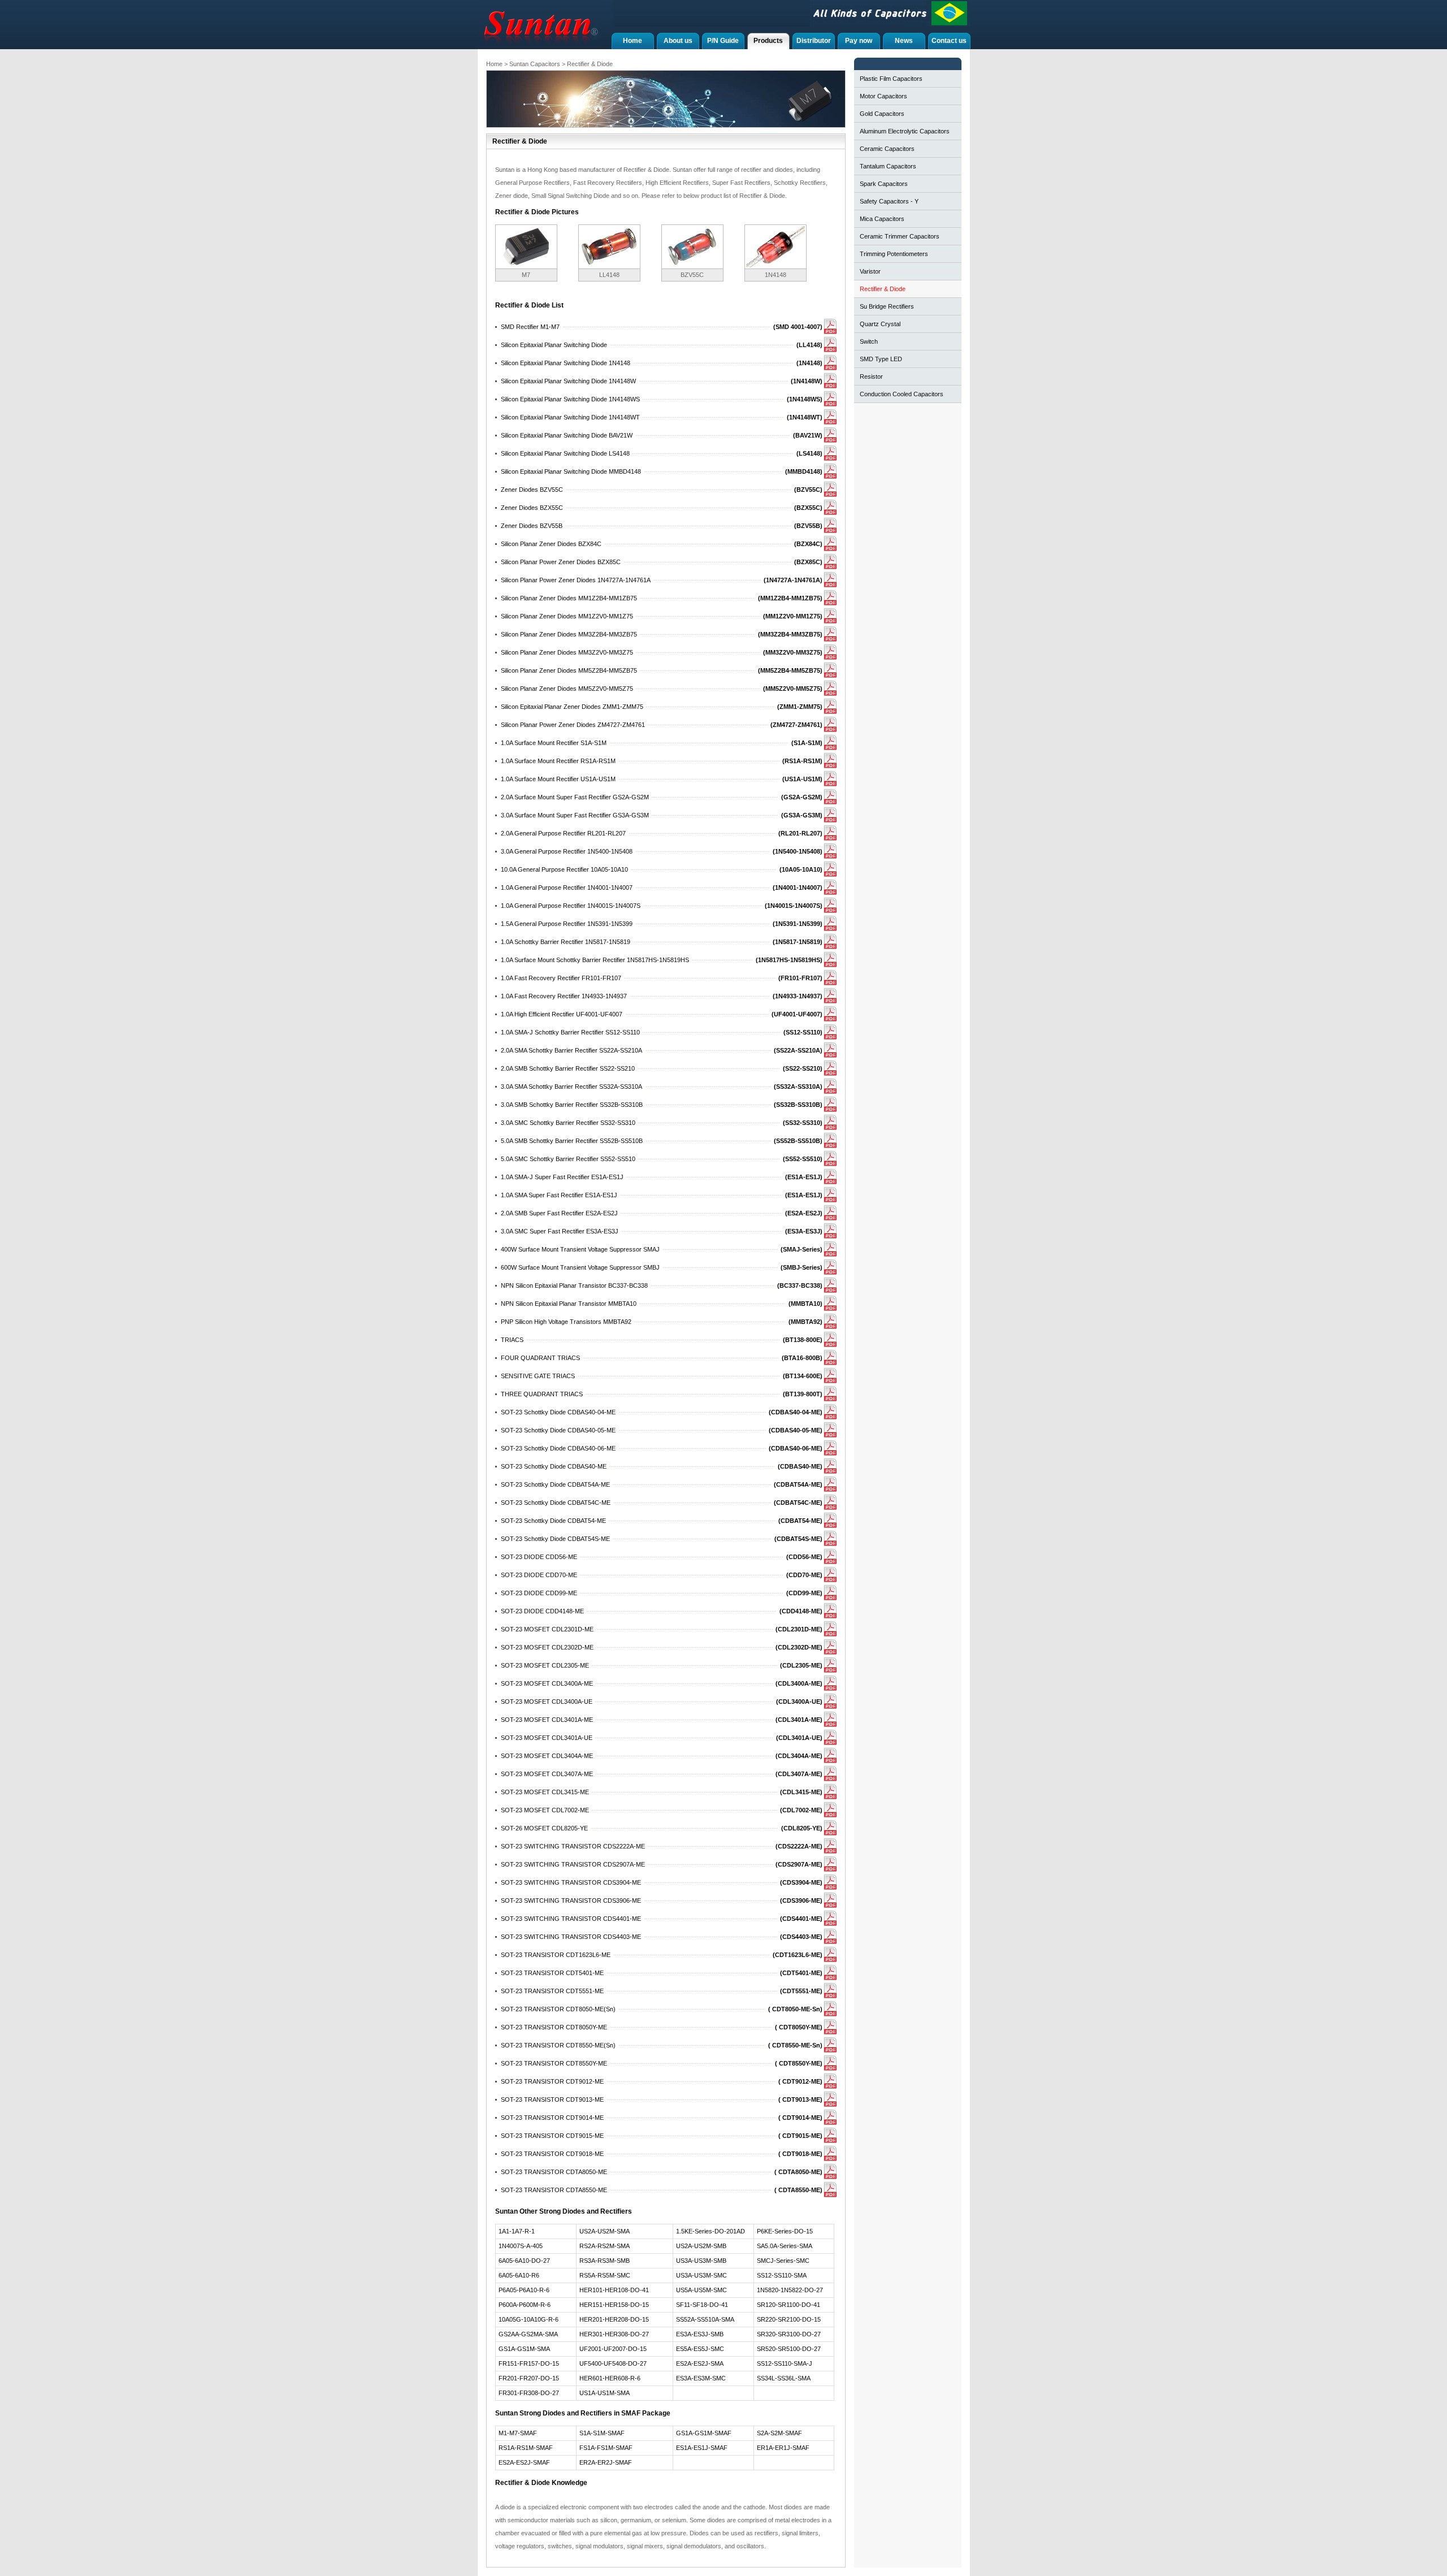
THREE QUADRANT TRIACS (542, 1394)
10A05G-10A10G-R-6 (528, 2319)
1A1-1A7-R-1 (517, 2231)
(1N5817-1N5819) (798, 942)
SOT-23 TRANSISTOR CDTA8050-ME (554, 2172)
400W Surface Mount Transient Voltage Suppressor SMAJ (580, 1249)
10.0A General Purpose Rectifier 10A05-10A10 (564, 869)
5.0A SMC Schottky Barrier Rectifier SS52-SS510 (568, 1159)
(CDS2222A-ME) (799, 1846)
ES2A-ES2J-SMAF (524, 2462)
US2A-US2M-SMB (701, 2246)
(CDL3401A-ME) (799, 1720)
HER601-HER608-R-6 (610, 2378)
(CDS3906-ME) (801, 1900)
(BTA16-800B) (802, 1358)
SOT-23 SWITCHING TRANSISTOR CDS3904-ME (571, 1882)
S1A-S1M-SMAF (602, 2433)
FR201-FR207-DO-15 (529, 2378)
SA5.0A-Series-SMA (785, 2246)
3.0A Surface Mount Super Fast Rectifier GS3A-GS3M (575, 815)
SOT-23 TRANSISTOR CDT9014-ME (552, 2118)
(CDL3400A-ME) (799, 1683)
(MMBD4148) (804, 471)
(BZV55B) (808, 526)
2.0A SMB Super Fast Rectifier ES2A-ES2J (559, 1213)
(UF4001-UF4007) (797, 1014)
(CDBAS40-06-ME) (796, 1448)
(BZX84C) (808, 544)
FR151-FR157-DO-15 (529, 2363)
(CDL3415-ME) (801, 1792)
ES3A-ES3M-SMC (701, 2378)
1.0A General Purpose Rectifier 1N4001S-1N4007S (571, 906)
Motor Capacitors (883, 96)
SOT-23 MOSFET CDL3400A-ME (547, 1683)
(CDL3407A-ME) (799, 1774)
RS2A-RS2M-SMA (605, 2246)
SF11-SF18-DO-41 (702, 2305)
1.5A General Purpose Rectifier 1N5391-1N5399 (567, 924)
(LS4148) (809, 453)
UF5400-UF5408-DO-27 (613, 2363)
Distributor (814, 41)
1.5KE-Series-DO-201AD (710, 2231)
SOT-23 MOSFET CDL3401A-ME (547, 1720)
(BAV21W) (808, 435)
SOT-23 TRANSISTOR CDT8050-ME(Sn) (558, 2009)
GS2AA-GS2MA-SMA (528, 2334)
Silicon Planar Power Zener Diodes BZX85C (561, 562)
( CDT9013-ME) (800, 2099)
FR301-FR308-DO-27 (529, 2393)
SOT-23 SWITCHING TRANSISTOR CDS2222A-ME (573, 1846)
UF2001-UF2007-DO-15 (613, 2349)
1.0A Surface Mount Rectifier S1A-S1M (554, 743)
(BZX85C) (808, 562)
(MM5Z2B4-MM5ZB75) (790, 670)
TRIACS (512, 1340)
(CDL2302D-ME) (799, 1647)
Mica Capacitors (883, 219)
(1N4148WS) (805, 399)
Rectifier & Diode (883, 289)
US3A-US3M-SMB (701, 2261)
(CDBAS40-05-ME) (796, 1430)
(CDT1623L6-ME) (798, 1955)
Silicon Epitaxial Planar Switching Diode (554, 345)
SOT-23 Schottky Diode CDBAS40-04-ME (558, 1412)
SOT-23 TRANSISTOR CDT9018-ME (552, 2154)
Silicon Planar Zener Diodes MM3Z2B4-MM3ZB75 (569, 634)
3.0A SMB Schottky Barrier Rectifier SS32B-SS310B (572, 1105)
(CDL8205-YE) (802, 1828)
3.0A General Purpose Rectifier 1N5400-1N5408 (567, 851)
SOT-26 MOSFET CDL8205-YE (544, 1828)
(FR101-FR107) (800, 978)
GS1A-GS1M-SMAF (704, 2433)
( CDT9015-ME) (800, 2136)
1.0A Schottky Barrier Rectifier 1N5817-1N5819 (566, 942)
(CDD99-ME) (804, 1593)
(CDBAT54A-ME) (798, 1484)
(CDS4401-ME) (801, 1919)
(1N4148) (809, 363)
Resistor (871, 376)
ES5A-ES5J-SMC (700, 2349)
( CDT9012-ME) (800, 2081)
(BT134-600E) (803, 1376)
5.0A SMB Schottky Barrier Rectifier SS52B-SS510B (572, 1141)
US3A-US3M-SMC (701, 2275)
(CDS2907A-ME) (799, 1864)
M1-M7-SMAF (518, 2433)
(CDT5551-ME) (801, 1991)
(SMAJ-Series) (802, 1249)
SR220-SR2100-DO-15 (789, 2319)
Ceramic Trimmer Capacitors (900, 236)
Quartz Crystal (880, 324)
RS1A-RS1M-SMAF (526, 2448)
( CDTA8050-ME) (798, 2172)
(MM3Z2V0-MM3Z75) (793, 652)
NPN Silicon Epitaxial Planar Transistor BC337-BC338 (574, 1285)
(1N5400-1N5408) (798, 851)
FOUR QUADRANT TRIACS (540, 1358)
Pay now (859, 41)
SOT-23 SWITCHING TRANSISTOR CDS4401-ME (571, 1919)
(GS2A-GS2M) (802, 797)
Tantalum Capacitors (888, 166)
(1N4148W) (807, 381)
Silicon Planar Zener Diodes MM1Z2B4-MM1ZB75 (569, 598)
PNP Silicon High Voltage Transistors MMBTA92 (566, 1322)
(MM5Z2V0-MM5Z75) (793, 689)
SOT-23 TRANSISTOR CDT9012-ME (552, 2081)
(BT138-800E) (803, 1340)
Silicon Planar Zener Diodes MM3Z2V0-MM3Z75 (567, 652)
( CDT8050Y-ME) (799, 2027)
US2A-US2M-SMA (605, 2231)
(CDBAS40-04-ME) (796, 1412)
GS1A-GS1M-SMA (524, 2349)
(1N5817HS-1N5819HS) (789, 960)
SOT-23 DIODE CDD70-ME (539, 1575)
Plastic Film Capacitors (891, 79)
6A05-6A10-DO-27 (524, 2261)
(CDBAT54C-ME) (798, 1503)
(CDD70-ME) (804, 1575)
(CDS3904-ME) (801, 1882)
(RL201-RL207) (800, 833)
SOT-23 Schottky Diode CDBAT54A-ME (555, 1484)
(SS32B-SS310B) (798, 1105)
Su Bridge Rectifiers (887, 306)
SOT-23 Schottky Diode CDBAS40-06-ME (558, 1448)
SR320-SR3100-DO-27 (789, 2334)
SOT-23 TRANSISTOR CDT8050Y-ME (554, 2027)
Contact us (949, 41)
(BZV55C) (808, 490)
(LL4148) (809, 345)
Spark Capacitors (884, 184)
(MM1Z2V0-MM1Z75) (793, 616)
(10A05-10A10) (801, 869)
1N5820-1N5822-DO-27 (790, 2290)
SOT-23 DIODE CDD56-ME (539, 1557)
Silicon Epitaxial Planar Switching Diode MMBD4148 (571, 471)
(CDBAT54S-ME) (798, 1539)
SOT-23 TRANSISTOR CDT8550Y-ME (554, 2063)
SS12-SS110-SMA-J (785, 2363)
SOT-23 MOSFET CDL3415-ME (545, 1792)
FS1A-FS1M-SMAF (606, 2448)
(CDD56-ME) (804, 1557)
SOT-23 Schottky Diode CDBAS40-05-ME (558, 1430)
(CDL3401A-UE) (799, 1738)
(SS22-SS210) (803, 1068)
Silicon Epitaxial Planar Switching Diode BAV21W (567, 435)
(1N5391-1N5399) (798, 924)
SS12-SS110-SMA (782, 2275)
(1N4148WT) (805, 417)
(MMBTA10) (805, 1304)
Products (768, 41)
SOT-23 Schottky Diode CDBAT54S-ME (555, 1539)
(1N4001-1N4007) (798, 887)
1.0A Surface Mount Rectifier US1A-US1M (558, 779)
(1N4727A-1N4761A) (793, 580)
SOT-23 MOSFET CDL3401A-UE (547, 1738)
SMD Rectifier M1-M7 (530, 327)
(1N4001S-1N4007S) (794, 906)
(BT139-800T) (803, 1394)
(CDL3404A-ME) (799, 1756)
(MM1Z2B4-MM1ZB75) (790, 598)
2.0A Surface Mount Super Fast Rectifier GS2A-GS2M (575, 797)
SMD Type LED (881, 359)
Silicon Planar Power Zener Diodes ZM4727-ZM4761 (573, 725)
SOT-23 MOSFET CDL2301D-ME (547, 1629)
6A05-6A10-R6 (519, 2275)
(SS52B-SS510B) (798, 1141)
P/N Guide (723, 41)
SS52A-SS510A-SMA (705, 2319)
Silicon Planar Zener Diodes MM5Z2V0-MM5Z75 (567, 689)
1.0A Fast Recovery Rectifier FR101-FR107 (561, 978)
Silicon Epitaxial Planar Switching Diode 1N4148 (566, 363)
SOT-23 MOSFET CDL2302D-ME (547, 1647)
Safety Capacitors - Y (889, 201)
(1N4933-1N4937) (798, 996)
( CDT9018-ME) (800, 2154)
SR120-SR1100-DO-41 (789, 2305)
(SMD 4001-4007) (798, 327)
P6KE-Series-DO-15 (785, 2231)
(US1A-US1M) (802, 779)
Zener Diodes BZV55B (532, 526)
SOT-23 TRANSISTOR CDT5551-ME (552, 1991)
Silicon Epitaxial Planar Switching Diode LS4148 (565, 453)
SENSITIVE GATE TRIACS (538, 1376)
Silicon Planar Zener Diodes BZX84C (551, 544)
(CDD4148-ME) (801, 1611)
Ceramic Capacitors (887, 149)
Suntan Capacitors (535, 64)
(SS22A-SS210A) (798, 1050)
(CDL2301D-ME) (799, 1629)
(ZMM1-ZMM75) (800, 707)
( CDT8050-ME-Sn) (795, 2009)
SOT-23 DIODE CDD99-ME (539, 1593)
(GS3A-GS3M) (802, 815)
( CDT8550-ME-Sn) (795, 2045)
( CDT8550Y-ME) (799, 2063)
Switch (869, 341)
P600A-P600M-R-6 (525, 2305)
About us (678, 41)
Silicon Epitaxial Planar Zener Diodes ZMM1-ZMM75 (572, 707)
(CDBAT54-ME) (800, 1521)
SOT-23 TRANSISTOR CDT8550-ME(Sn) (558, 2045)
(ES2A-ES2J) (804, 1213)
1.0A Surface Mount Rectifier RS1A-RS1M (558, 761)
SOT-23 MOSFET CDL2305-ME (545, 1665)
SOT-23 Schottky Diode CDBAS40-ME (554, 1466)
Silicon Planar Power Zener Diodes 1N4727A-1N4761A (576, 580)
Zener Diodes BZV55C (532, 490)
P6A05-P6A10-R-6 (524, 2290)
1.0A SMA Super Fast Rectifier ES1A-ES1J (559, 1195)
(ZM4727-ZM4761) (796, 725)
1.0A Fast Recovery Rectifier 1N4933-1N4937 (564, 996)
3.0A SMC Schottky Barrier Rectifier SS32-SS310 (568, 1123)
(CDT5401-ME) (801, 1973)
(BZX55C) (808, 508)
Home (632, 41)
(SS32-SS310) (803, 1123)
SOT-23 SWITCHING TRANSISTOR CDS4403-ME (571, 1937)
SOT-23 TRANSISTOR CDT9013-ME (552, 2099)
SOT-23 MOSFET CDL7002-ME (545, 1810)
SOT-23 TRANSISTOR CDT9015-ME (552, 2136)
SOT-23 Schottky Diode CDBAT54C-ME (556, 1503)
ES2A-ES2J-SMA (700, 2363)
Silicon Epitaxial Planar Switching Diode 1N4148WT (570, 417)
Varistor (870, 271)
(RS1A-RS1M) (802, 761)
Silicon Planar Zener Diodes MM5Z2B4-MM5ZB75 (569, 670)
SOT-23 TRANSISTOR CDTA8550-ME (554, 2190)
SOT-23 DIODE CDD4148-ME (542, 1611)
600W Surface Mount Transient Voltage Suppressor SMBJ (580, 1267)
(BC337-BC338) (800, 1285)
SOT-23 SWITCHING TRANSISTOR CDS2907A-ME (573, 1864)
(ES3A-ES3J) (804, 1231)
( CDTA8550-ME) (798, 2190)
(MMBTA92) (805, 1322)
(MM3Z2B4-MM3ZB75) (790, 634)
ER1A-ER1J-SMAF (783, 2448)
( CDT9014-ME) (800, 2118)
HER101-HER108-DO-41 (614, 2290)
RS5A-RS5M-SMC (605, 2275)
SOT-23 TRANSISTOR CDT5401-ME (552, 1973)
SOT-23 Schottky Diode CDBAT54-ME (553, 1521)
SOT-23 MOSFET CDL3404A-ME (547, 1756)
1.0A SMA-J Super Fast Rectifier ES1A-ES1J (562, 1177)
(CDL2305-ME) (801, 1665)
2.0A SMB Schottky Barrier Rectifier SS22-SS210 (568, 1068)
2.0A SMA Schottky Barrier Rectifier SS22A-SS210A (571, 1050)
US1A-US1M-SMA (605, 2393)
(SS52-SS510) (803, 1159)
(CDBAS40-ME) (800, 1466)
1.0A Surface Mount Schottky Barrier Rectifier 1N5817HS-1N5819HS (595, 960)
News (904, 41)
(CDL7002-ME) (801, 1810)
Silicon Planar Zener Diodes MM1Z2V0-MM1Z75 (567, 616)
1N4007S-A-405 (521, 2246)
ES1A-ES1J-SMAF (702, 2448)
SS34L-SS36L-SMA (784, 2378)
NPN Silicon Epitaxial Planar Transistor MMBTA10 (569, 1304)
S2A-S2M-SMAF (779, 2433)
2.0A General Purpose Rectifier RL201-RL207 (563, 833)
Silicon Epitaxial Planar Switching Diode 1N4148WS (570, 399)
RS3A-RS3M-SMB (605, 2261)
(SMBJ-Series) (802, 1267)
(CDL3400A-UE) (799, 1702)
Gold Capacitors (882, 114)
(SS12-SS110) (803, 1032)
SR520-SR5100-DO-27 (789, 2349)
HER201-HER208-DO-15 (614, 2319)
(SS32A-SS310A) (798, 1086)
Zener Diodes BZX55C (532, 508)
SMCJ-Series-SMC (783, 2261)
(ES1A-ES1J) (804, 1177)
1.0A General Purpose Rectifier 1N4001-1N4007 (567, 887)
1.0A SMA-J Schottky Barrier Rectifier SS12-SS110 (570, 1032)
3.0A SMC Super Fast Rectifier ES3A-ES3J (560, 1231)
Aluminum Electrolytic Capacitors (905, 131)
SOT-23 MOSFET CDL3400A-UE (547, 1702)
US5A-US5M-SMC (701, 2290)
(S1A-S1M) (807, 743)
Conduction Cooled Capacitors (902, 394)
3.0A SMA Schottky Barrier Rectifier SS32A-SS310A (571, 1086)
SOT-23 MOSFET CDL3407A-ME (547, 1774)
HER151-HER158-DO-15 (614, 2305)
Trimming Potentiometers (894, 254)
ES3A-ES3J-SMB (700, 2334)
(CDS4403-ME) (801, 1937)
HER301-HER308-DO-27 (614, 2334)
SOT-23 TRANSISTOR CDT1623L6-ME (556, 1955)
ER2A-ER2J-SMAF (606, 2462)
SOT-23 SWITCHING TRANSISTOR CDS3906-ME (571, 1900)
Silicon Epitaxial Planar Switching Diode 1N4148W (568, 381)
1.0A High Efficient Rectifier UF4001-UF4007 (562, 1014)
